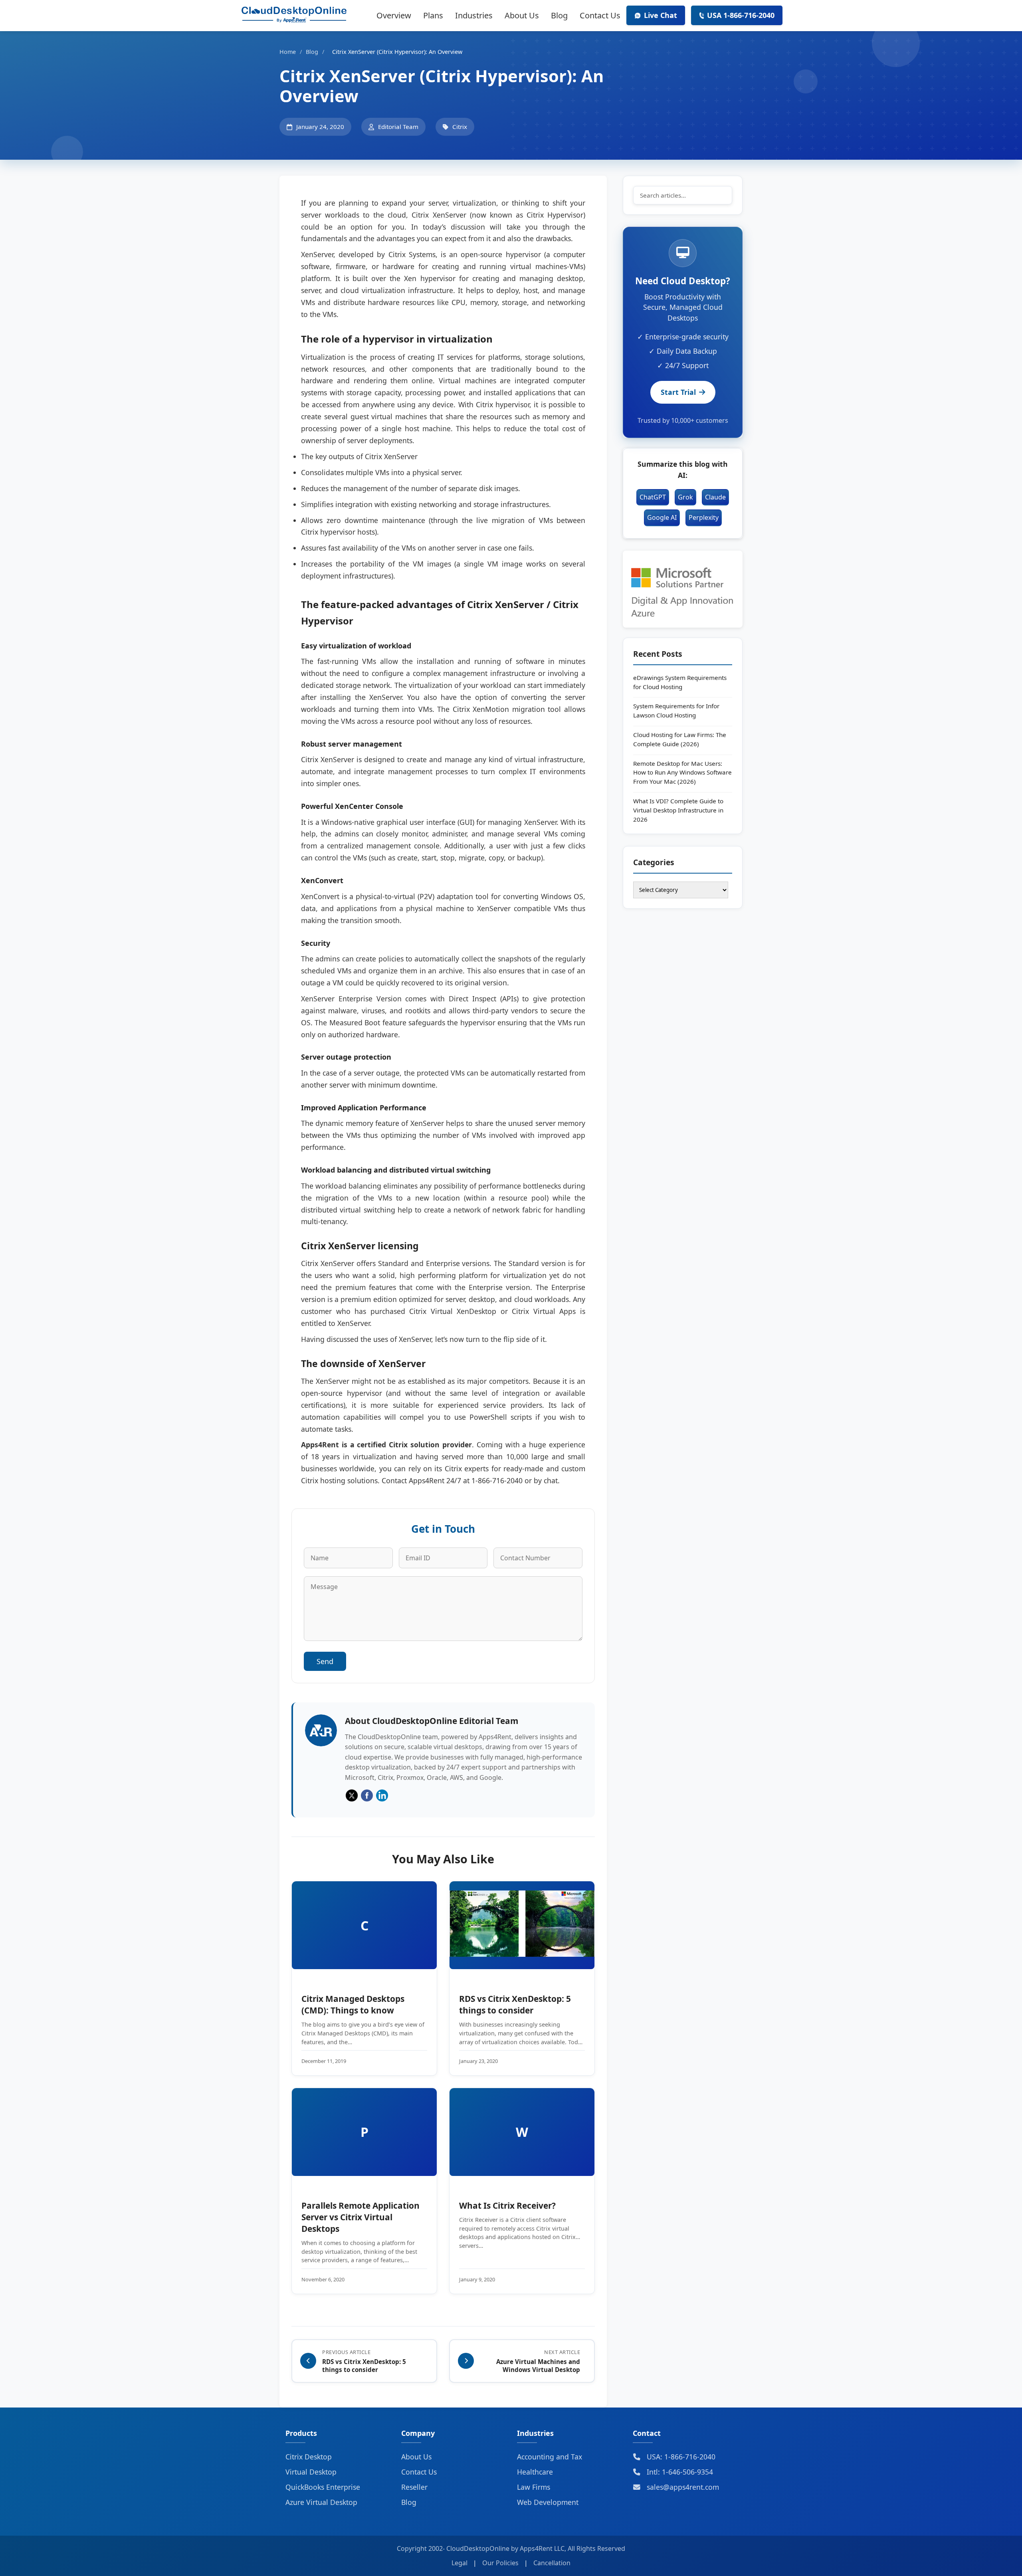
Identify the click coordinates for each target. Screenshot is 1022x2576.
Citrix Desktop (309, 2457)
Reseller (414, 2487)
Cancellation (552, 2563)
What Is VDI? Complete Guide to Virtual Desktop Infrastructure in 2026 (678, 810)
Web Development (548, 2502)
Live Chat (661, 15)
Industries (474, 15)
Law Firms (534, 2487)
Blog (559, 15)
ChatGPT (653, 497)
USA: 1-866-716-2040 (680, 2457)
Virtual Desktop (311, 2472)
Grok (685, 497)
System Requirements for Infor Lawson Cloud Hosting (676, 710)
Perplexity (704, 517)
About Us (522, 15)
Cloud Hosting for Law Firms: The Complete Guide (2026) (680, 739)
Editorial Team (398, 127)
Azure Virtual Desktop (321, 2502)
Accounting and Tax (550, 2457)
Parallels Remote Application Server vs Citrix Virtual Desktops (360, 2217)
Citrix (460, 127)
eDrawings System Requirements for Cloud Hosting (680, 682)
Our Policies (500, 2563)
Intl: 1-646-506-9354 (679, 2472)
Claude (715, 497)
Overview (394, 15)
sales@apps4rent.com (682, 2487)
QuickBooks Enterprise (323, 2487)
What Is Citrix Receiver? (507, 2205)
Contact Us (600, 15)
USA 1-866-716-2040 (741, 15)
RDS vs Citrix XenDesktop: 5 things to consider (515, 2004)
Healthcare (535, 2472)
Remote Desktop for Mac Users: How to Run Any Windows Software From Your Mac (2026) (682, 773)
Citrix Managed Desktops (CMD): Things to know (353, 2004)
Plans (433, 15)
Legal (460, 2563)
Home (288, 52)
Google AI (662, 517)
